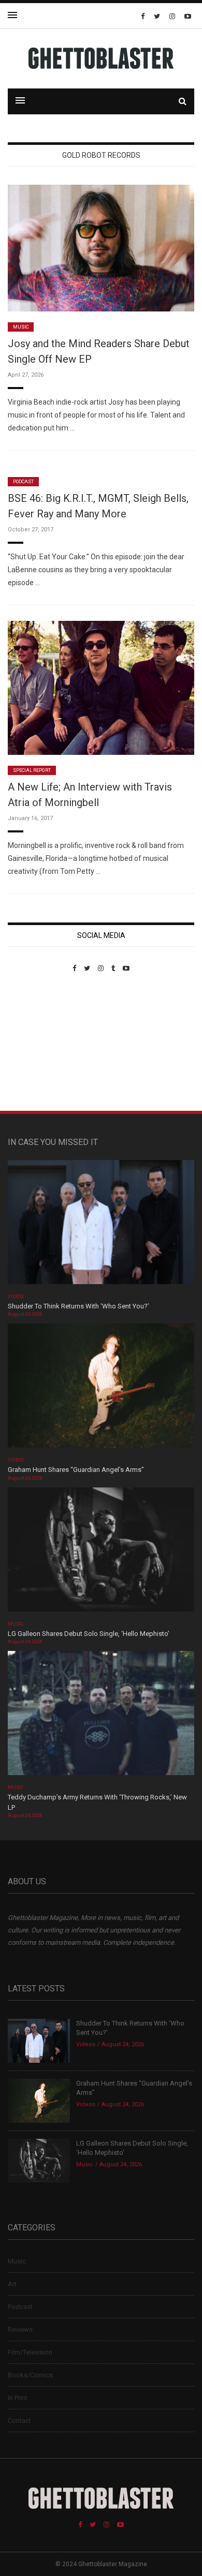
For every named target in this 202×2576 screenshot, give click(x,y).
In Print (18, 2398)
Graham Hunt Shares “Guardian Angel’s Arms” (77, 1470)
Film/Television (30, 2352)
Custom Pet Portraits (38, 1043)
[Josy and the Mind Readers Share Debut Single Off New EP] (101, 248)
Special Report (32, 770)
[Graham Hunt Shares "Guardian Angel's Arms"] (101, 1389)
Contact (19, 2421)
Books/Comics (30, 2375)
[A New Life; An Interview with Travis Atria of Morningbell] (101, 687)
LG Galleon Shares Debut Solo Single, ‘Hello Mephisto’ (89, 1634)
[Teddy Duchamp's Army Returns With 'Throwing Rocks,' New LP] (101, 1716)
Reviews (20, 2329)
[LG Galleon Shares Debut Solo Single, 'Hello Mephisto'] (101, 1553)
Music (21, 327)
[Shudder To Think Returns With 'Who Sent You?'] (101, 1225)
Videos (16, 1297)
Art (12, 2284)
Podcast (23, 482)
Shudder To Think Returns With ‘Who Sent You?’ (78, 1306)
